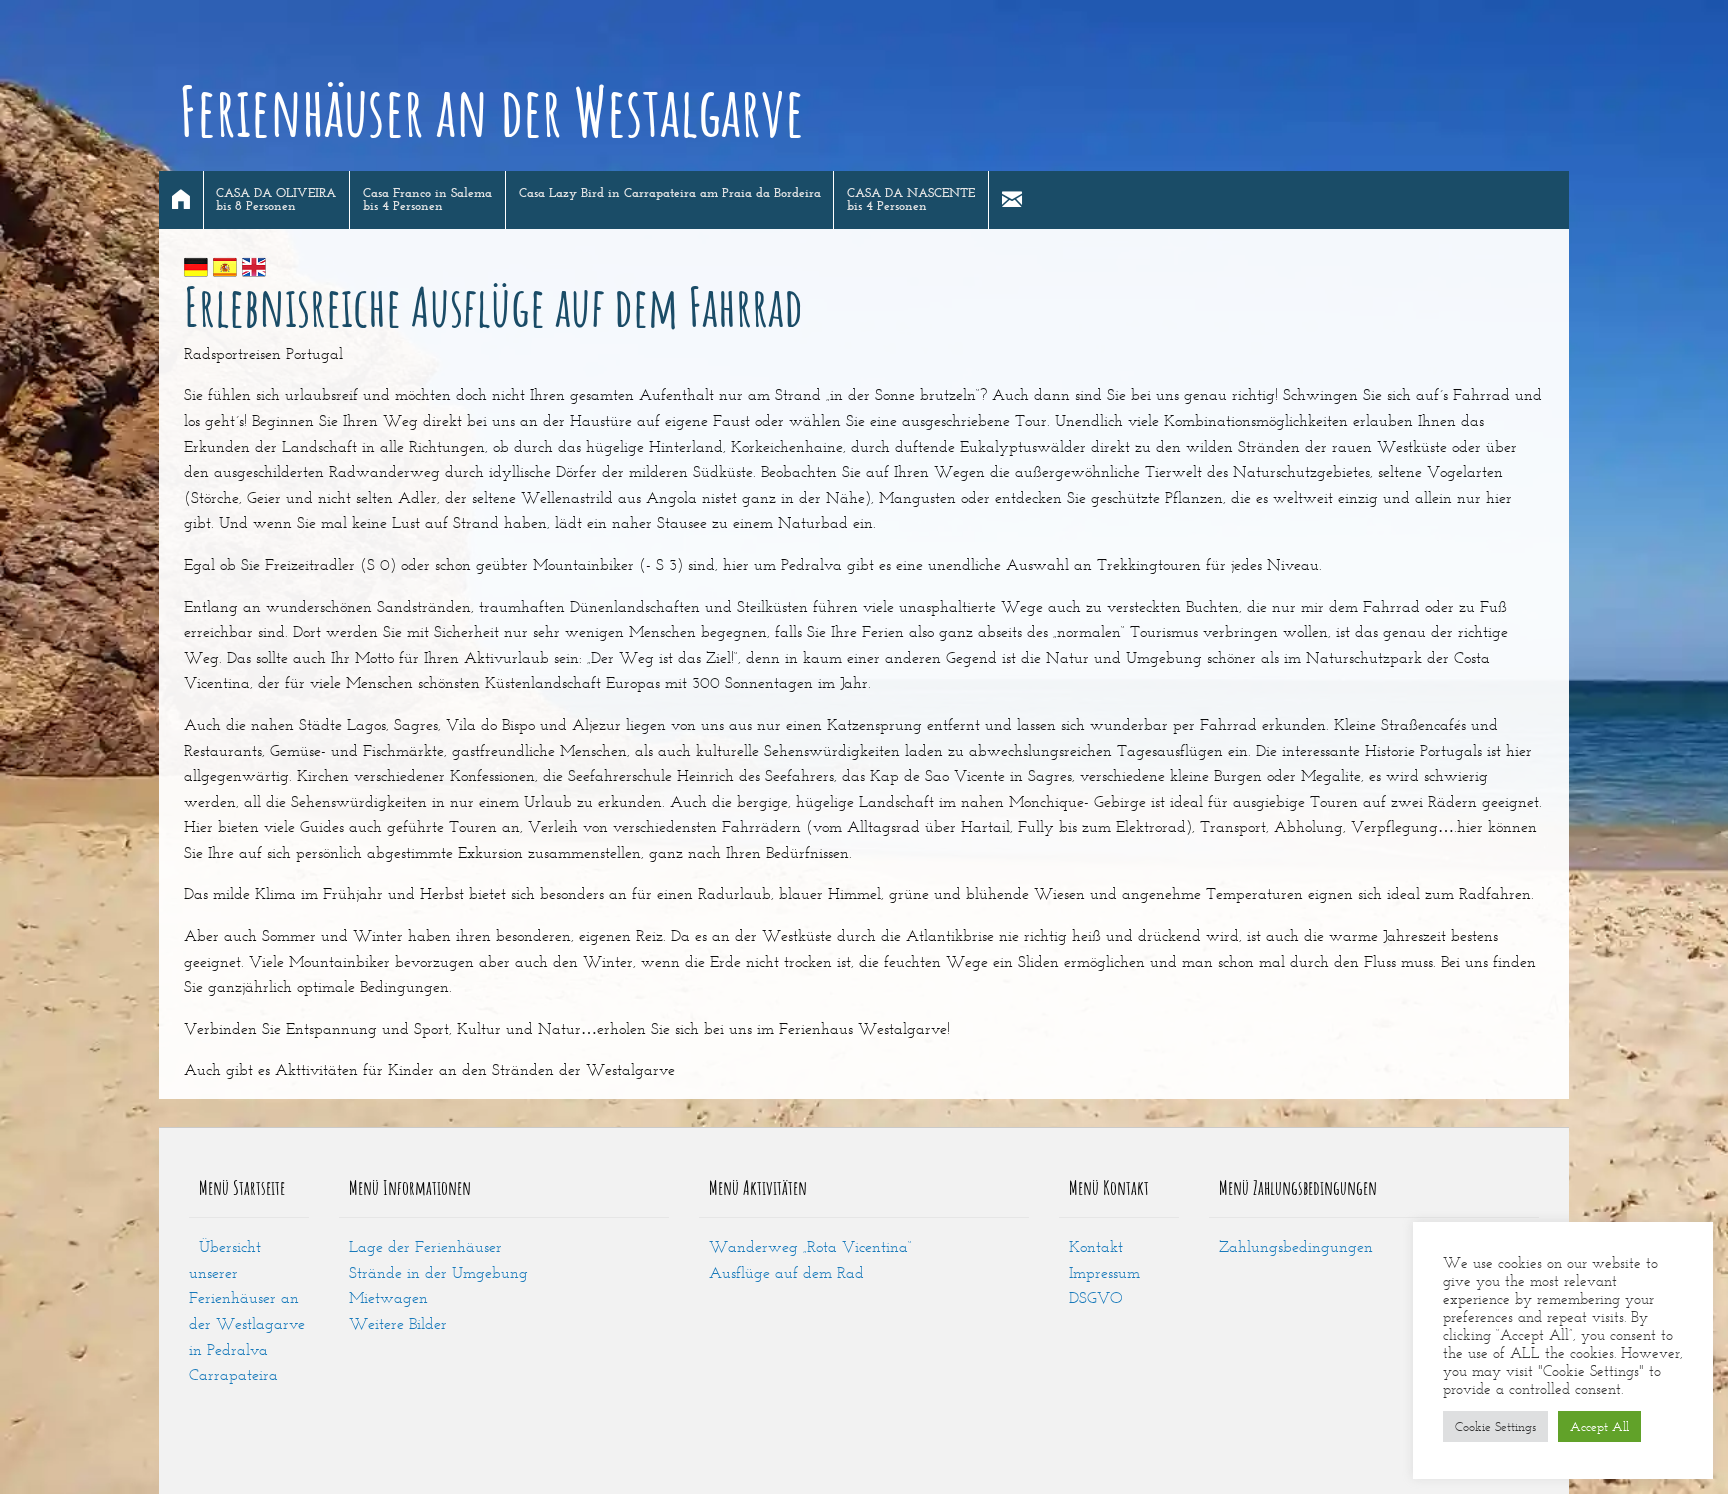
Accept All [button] (1599, 1426)
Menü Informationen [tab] (410, 1187)
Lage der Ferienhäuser (425, 1246)
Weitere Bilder (398, 1323)
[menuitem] (181, 200)
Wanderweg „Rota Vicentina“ (810, 1246)
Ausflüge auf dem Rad (786, 1272)
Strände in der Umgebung (438, 1272)
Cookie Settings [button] (1495, 1426)
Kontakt (1096, 1246)
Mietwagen (388, 1297)
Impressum (1104, 1272)
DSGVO (1096, 1297)
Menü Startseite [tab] (242, 1187)
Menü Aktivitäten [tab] (758, 1187)
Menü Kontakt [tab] (1109, 1187)
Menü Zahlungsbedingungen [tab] (1298, 1187)
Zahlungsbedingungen (1296, 1246)
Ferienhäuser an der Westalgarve (491, 111)
